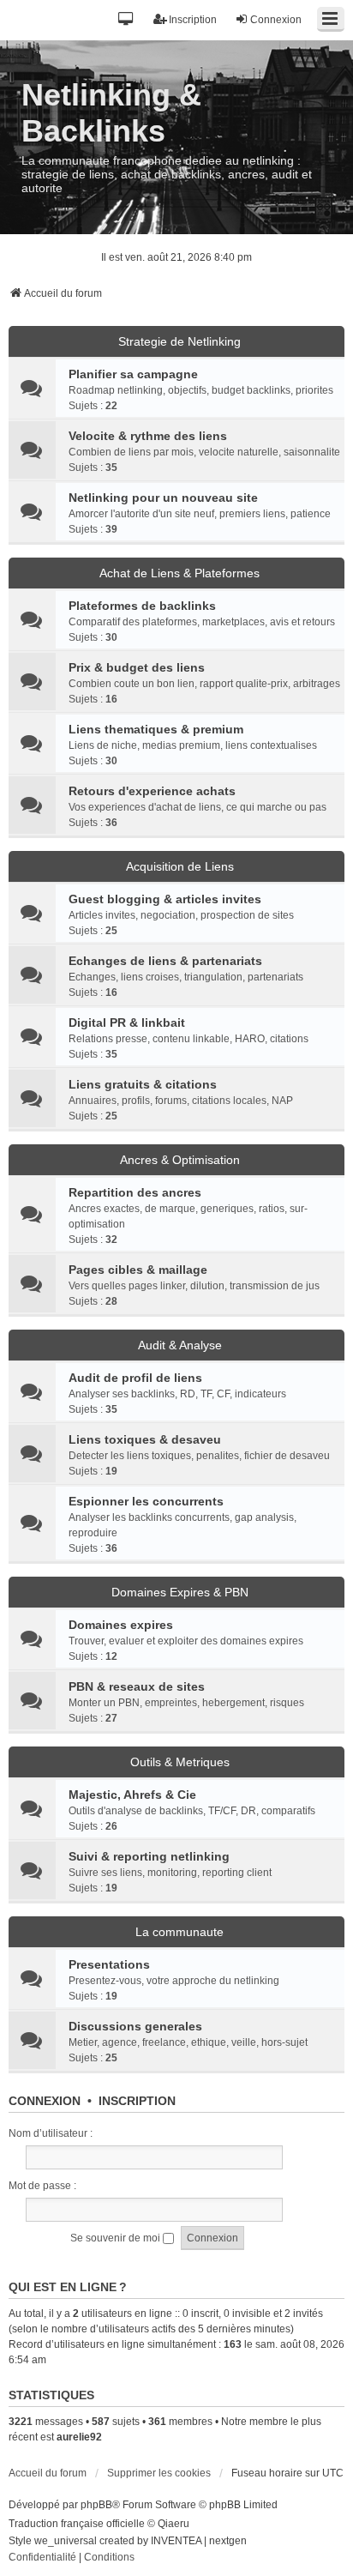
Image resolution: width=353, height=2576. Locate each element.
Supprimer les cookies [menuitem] (159, 2473)
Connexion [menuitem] (276, 20)
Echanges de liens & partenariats (165, 961)
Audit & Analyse (180, 1345)
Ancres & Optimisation (180, 1160)
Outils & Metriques (180, 1762)
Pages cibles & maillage (138, 1270)
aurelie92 (79, 2437)
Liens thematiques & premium (156, 729)
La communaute (179, 1932)
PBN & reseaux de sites (137, 1686)
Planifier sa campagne (133, 374)
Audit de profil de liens (135, 1378)
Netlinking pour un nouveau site (163, 498)
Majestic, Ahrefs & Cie (132, 1795)
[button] (126, 20)
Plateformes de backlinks (142, 606)
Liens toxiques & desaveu (145, 1439)
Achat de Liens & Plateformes (179, 573)
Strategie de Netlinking (179, 341)
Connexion (45, 2101)
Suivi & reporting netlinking (149, 1856)
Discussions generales (135, 2026)
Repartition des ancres (135, 1192)
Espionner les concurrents (146, 1501)
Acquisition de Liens (180, 866)
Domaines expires (121, 1625)
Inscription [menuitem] (193, 20)
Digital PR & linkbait (127, 1023)
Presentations (109, 1964)
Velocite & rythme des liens (148, 436)
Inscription (137, 2101)
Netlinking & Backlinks (111, 113)
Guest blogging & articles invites (165, 899)
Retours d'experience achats (152, 791)
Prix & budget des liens (137, 667)
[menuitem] (42, 2558)
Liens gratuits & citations (143, 1084)
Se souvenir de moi (117, 2238)
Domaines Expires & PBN (180, 1592)
